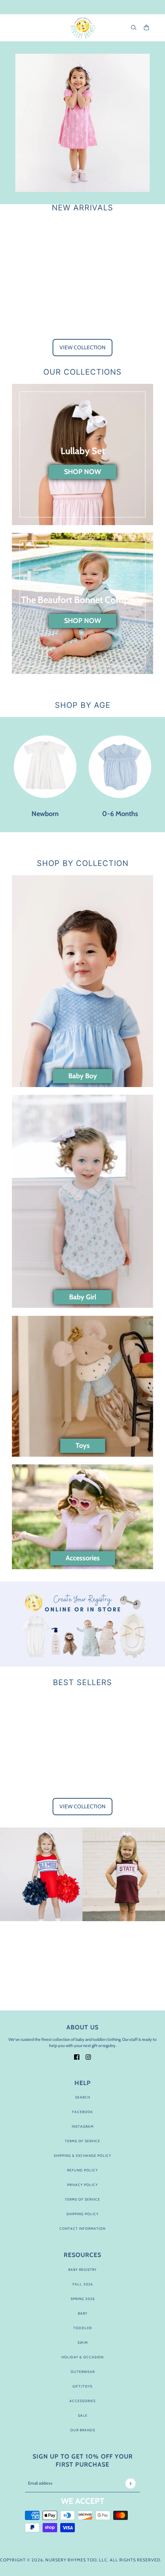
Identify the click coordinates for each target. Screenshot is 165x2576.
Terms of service (82, 2199)
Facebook (82, 2112)
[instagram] (88, 2056)
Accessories (82, 2401)
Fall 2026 (83, 2284)
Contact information (82, 2228)
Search (83, 2097)
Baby (83, 2313)
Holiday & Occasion (82, 2357)
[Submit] (130, 2483)
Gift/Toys (82, 2386)
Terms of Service (82, 2141)
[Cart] (146, 27)
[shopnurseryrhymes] (83, 28)
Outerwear (83, 2372)
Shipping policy (82, 2214)
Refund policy (82, 2170)
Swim (83, 2342)
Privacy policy (82, 2185)
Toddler (82, 2328)
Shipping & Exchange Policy (82, 2155)
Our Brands (83, 2430)
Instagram (83, 2126)
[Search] (134, 27)
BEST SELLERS (82, 1682)
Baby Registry (82, 2269)
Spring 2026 (83, 2299)
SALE (83, 2415)
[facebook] (77, 2056)
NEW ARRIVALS (82, 208)
